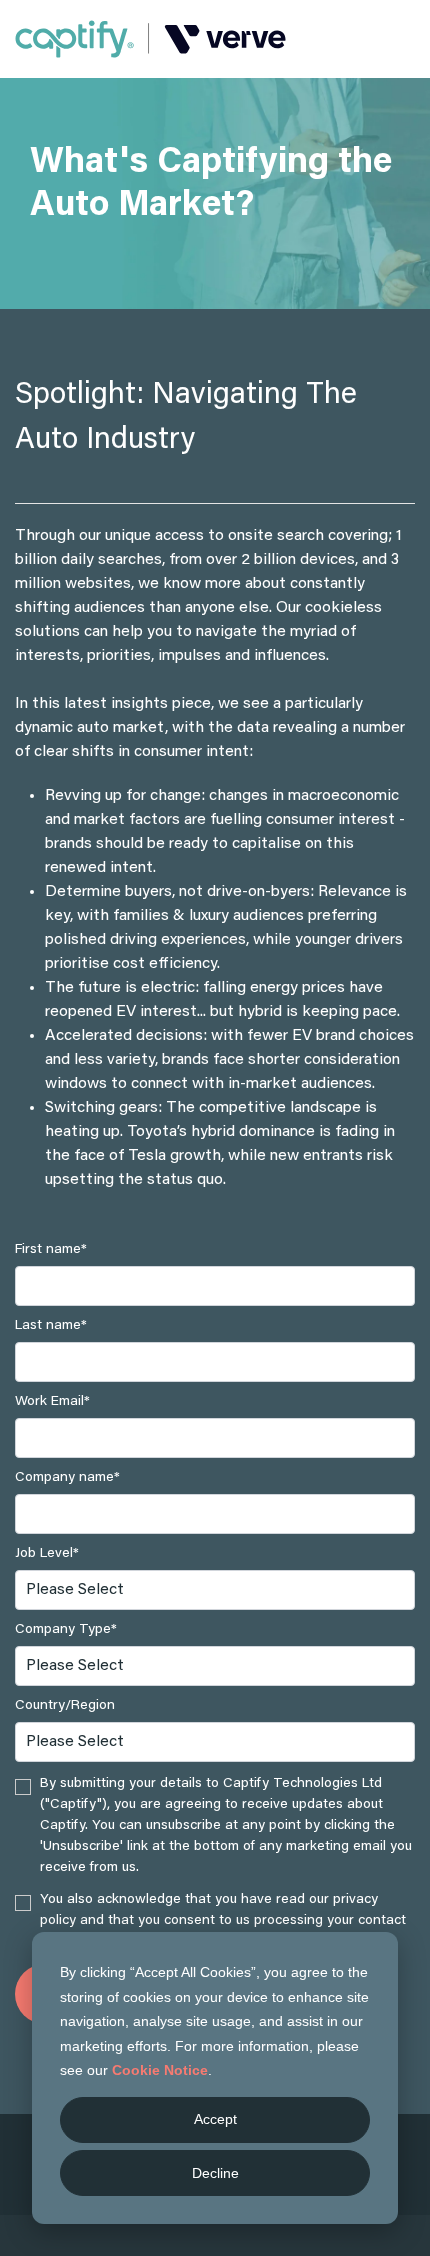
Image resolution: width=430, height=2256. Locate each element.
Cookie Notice (160, 2070)
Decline (215, 2173)
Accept (215, 2119)
